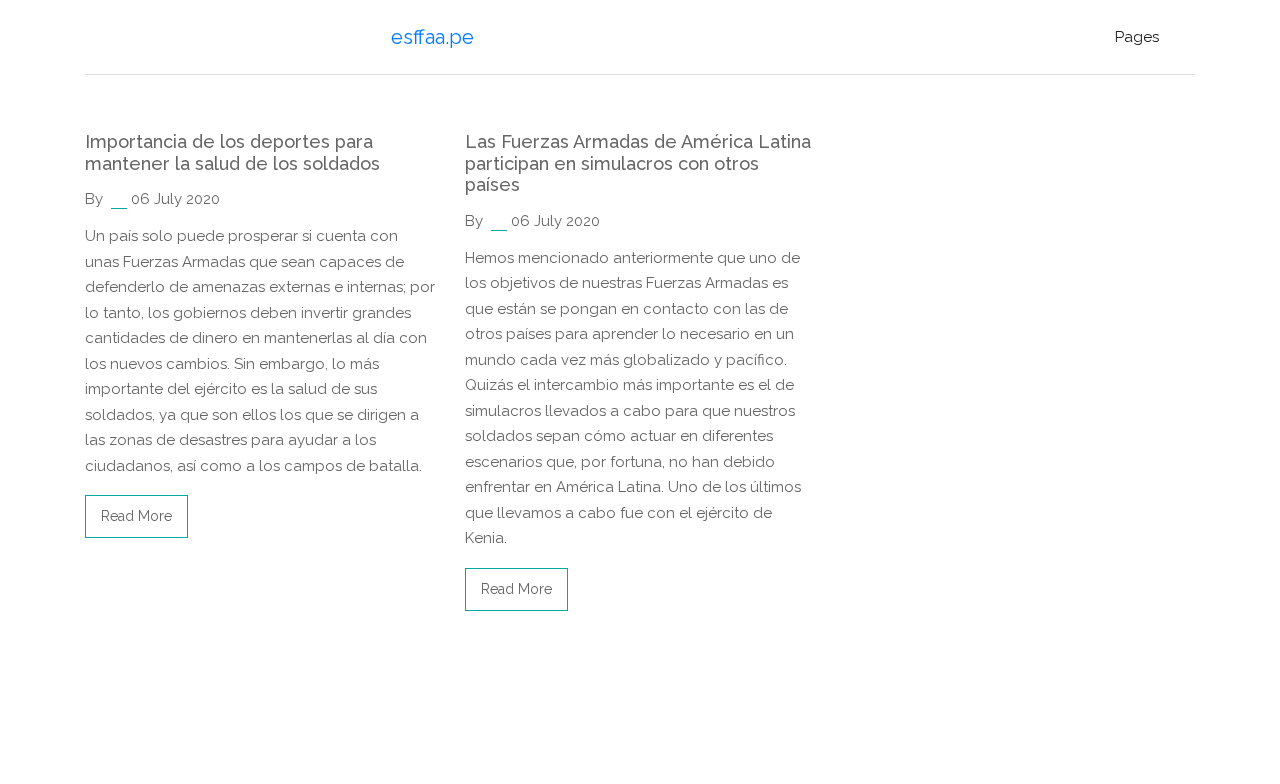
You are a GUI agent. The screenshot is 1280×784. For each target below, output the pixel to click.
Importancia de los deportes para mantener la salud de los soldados (232, 152)
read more (136, 516)
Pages (1137, 37)
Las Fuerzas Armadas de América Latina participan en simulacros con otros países (638, 163)
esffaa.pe (432, 37)
